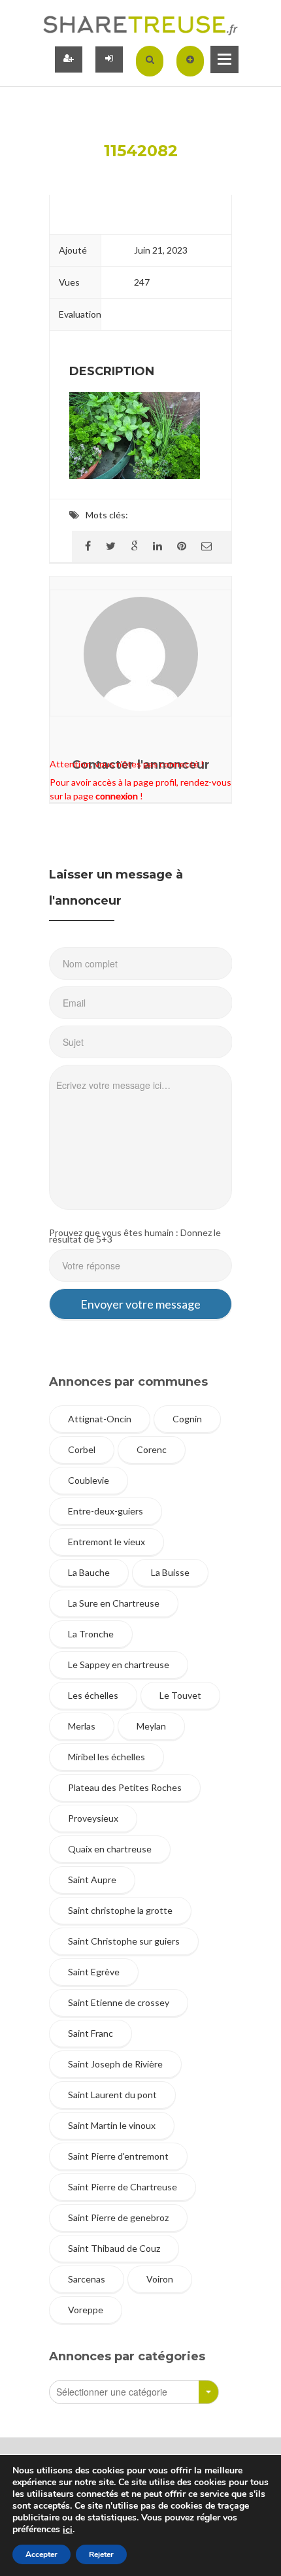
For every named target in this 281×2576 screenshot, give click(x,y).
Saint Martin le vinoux (112, 2125)
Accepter (41, 2554)
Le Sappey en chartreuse (119, 1664)
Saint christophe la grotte (120, 1910)
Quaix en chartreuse (110, 1849)
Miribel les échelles (107, 1757)
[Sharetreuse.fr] (140, 25)
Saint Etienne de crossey (119, 2002)
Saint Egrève (94, 1972)
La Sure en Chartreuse (114, 1603)
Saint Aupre (92, 1880)
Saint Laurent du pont (112, 2095)
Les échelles (93, 1695)
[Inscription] (69, 59)
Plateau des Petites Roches (125, 1787)
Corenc (152, 1449)
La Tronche (91, 1634)
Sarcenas (87, 2279)
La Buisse (170, 1572)
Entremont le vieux (107, 1542)
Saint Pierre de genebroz (118, 2217)
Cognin (187, 1419)
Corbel (82, 1449)
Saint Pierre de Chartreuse (123, 2187)
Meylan (151, 1726)
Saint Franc (91, 2033)
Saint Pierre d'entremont (118, 2156)
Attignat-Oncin (100, 1419)
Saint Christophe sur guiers (124, 1941)
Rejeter (101, 2554)
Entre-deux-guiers (106, 1511)
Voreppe (86, 2310)
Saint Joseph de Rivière (115, 2064)
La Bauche (89, 1572)
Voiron (160, 2279)
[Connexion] (109, 59)
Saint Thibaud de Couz (114, 2248)
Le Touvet (180, 1695)
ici (68, 2530)
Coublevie (89, 1480)
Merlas (82, 1726)
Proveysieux (93, 1818)
